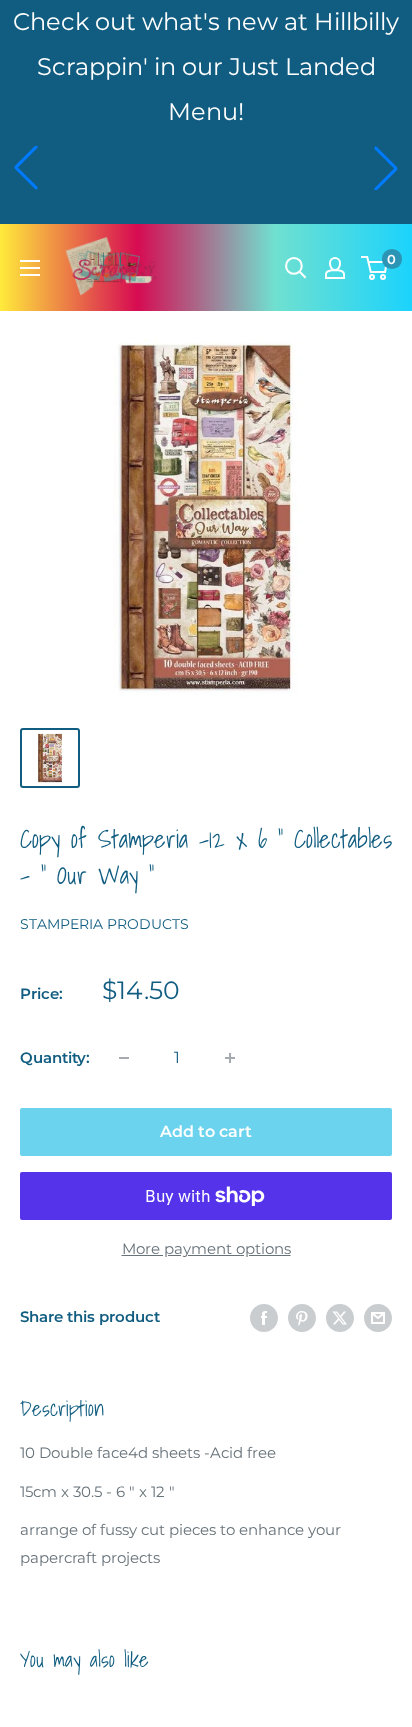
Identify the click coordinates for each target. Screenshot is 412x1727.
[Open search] (296, 268)
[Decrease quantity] (124, 1058)
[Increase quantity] (230, 1058)
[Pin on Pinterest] (302, 1317)
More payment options (206, 1248)
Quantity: (55, 1057)
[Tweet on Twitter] (340, 1317)
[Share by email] (378, 1317)
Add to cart (206, 1131)
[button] (26, 168)
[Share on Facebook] (264, 1317)
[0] (375, 268)
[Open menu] (30, 268)
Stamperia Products (104, 924)
